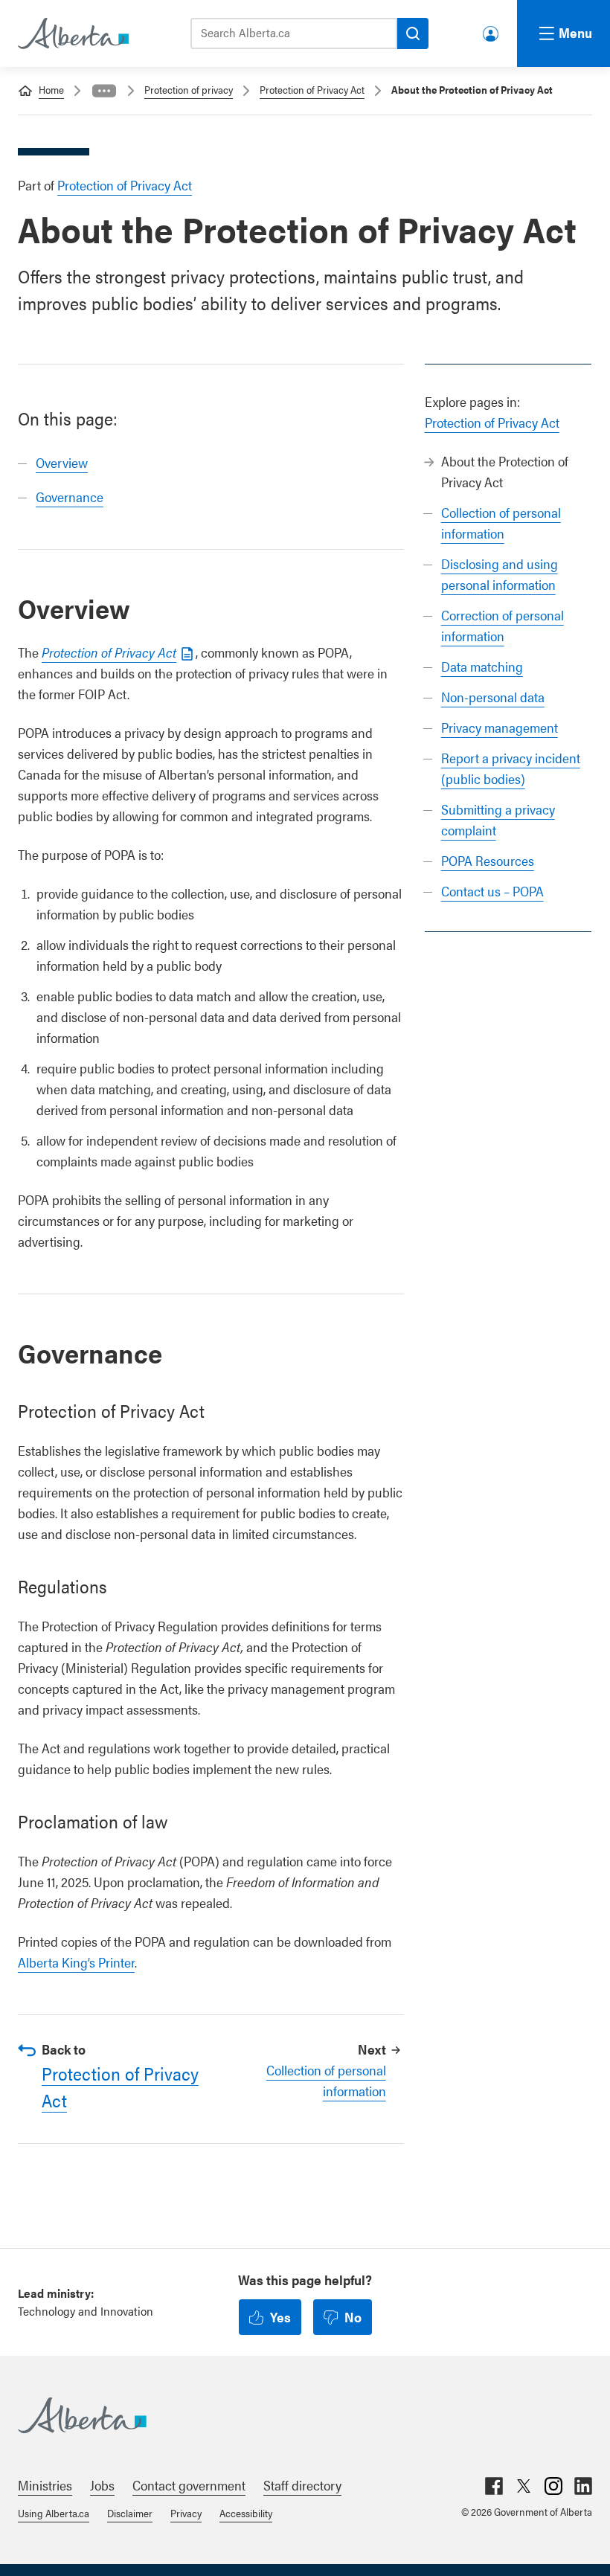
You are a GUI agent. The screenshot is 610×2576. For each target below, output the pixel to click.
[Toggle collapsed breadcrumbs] (104, 91)
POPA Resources (488, 860)
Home (51, 89)
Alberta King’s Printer (76, 1962)
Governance (70, 497)
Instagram (553, 2486)
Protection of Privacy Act (312, 89)
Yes (280, 2317)
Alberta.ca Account (492, 31)
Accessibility (246, 2513)
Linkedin (583, 2486)
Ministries (45, 2485)
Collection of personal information (326, 2080)
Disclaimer (130, 2513)
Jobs (102, 2485)
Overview (62, 462)
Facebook (494, 2486)
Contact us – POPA (492, 891)
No (353, 2317)
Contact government (189, 2485)
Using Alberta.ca (54, 2513)
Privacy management (500, 727)
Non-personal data (493, 697)
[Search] (413, 33)
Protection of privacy (189, 89)
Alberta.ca (290, 2415)
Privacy (186, 2513)
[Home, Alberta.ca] (72, 33)
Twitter (524, 2486)
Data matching (482, 666)
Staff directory (302, 2485)
